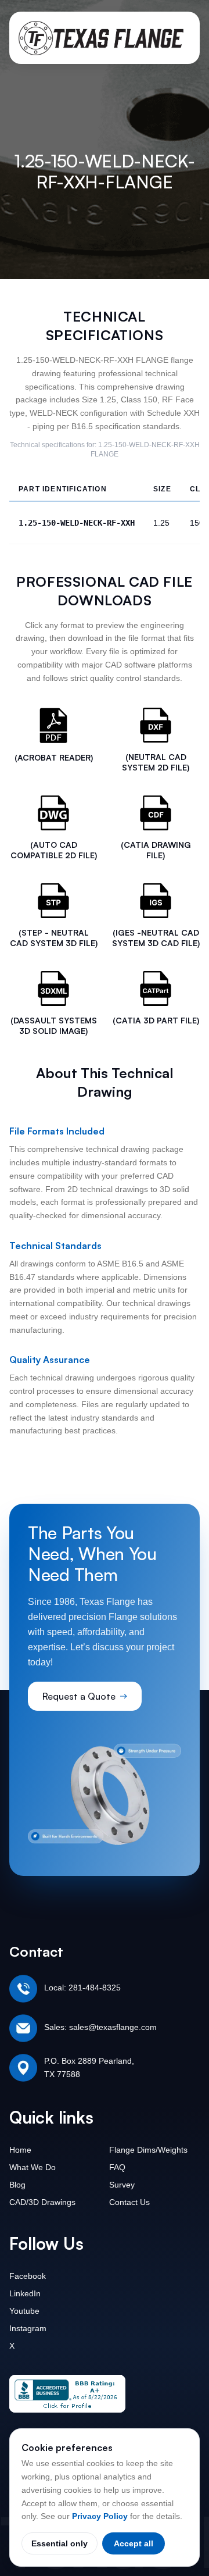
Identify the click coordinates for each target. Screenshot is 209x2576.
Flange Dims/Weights (148, 2150)
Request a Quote (79, 1696)
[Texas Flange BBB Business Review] (67, 2394)
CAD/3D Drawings (42, 2202)
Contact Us (129, 2202)
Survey (122, 2185)
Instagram (28, 2328)
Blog (17, 2185)
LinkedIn (25, 2293)
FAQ (117, 2167)
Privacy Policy (100, 2516)
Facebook (28, 2276)
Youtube (24, 2311)
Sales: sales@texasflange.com (100, 2027)
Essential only (60, 2543)
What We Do (33, 2167)
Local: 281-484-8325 (82, 1988)
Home (20, 2150)
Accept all (134, 2543)
